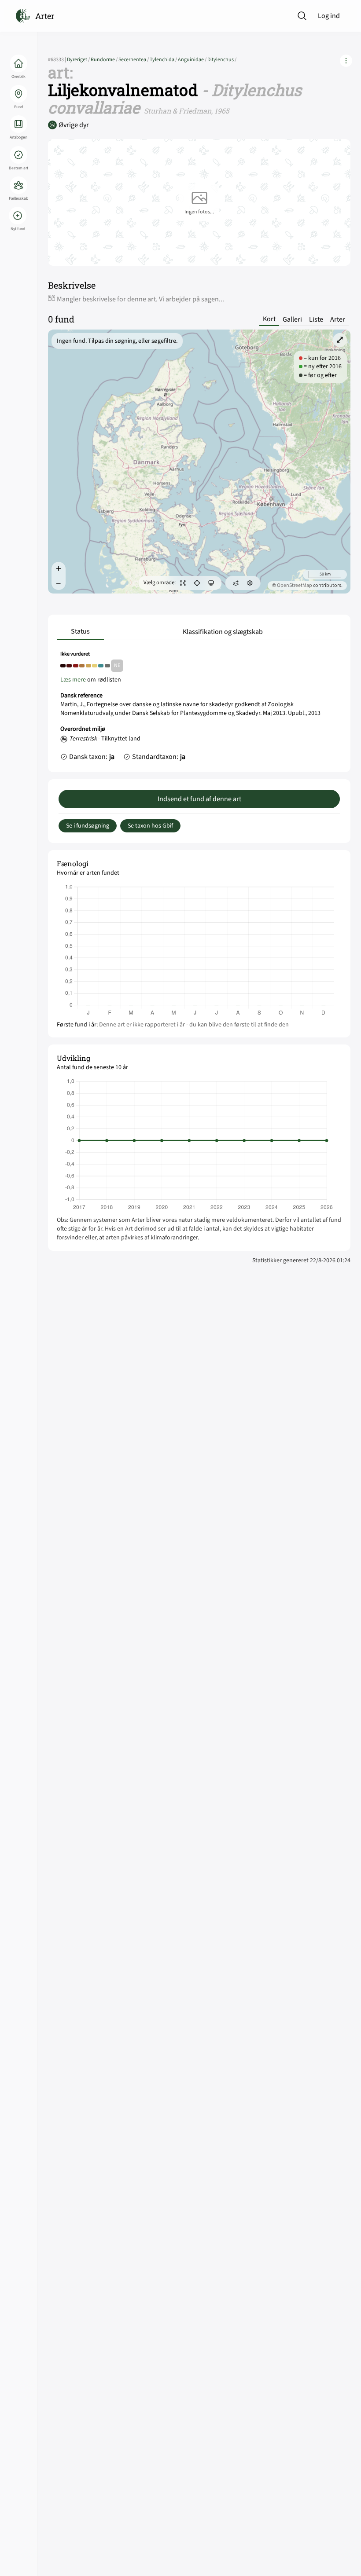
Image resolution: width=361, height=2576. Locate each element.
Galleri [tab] (292, 319)
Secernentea (134, 60)
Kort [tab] (269, 319)
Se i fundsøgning (88, 826)
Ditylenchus (222, 60)
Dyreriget (79, 60)
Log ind (329, 16)
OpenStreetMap (295, 585)
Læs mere (73, 680)
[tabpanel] (199, 708)
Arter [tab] (338, 319)
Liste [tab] (316, 319)
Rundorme (105, 60)
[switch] (183, 583)
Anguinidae (193, 60)
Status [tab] (80, 631)
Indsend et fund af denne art (199, 799)
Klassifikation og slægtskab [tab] (223, 632)
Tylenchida (164, 60)
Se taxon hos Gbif (150, 826)
